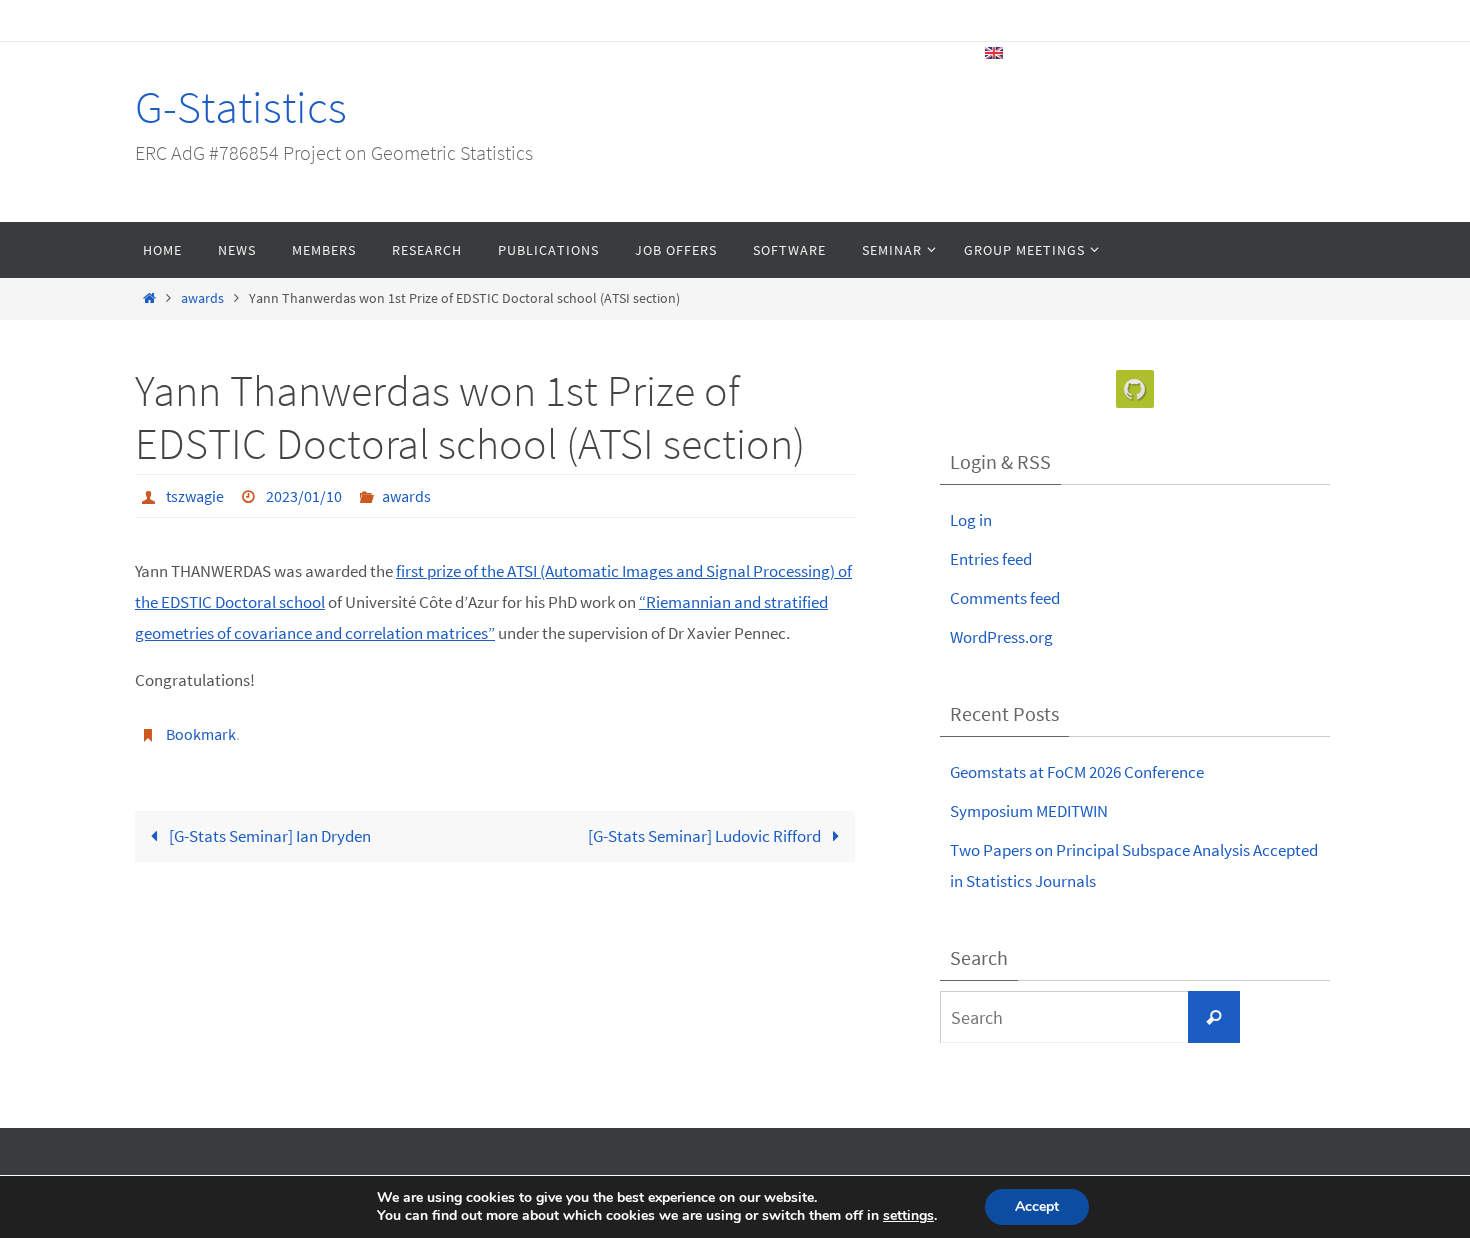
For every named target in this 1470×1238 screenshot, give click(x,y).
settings (908, 1216)
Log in (971, 520)
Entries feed (991, 559)
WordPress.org (1001, 637)
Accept (1037, 1206)
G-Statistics (241, 107)
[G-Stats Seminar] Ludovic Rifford (706, 836)
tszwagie (195, 496)
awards (202, 298)
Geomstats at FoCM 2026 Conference (1077, 772)
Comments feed (1005, 598)
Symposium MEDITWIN (1029, 811)
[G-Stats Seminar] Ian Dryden (268, 836)
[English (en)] (995, 53)
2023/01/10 (304, 496)
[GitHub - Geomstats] (1135, 389)
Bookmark (201, 734)
